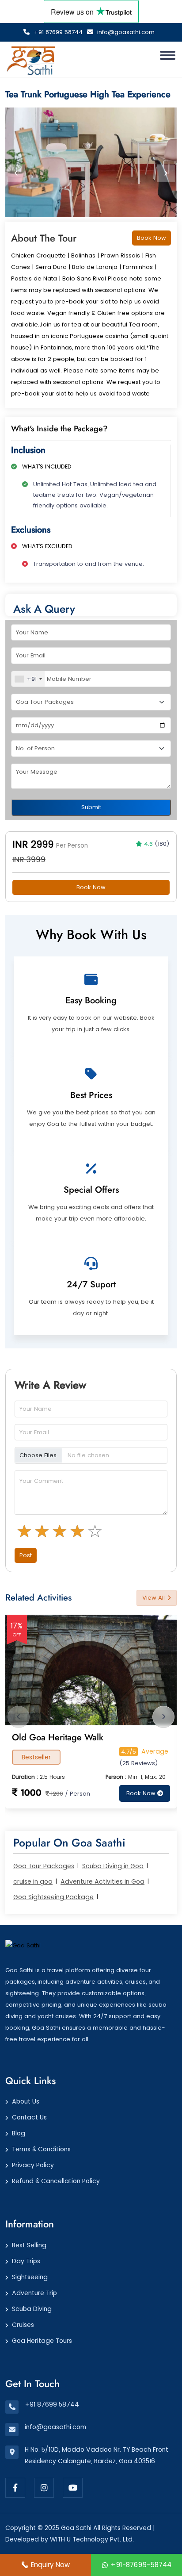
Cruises (23, 2325)
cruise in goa (33, 1881)
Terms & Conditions (41, 2149)
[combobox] (28, 679)
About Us (26, 2101)
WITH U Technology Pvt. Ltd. (92, 2539)
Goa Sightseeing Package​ (53, 1897)
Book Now (152, 238)
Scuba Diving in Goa (113, 1866)
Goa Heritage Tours (42, 2341)
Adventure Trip (34, 2293)
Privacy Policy (33, 2165)
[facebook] (15, 2488)
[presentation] (16, 173)
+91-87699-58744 (141, 2565)
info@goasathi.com (125, 32)
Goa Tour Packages (44, 1866)
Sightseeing (30, 2277)
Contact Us (29, 2117)
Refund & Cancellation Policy (56, 2181)
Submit (91, 807)
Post (26, 1555)
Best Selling (29, 2245)
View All (154, 1598)
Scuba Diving (32, 2309)
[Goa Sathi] (23, 1945)
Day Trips (26, 2261)
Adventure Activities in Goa (102, 1881)
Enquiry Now (50, 2565)
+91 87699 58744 (57, 32)
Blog (19, 2133)
